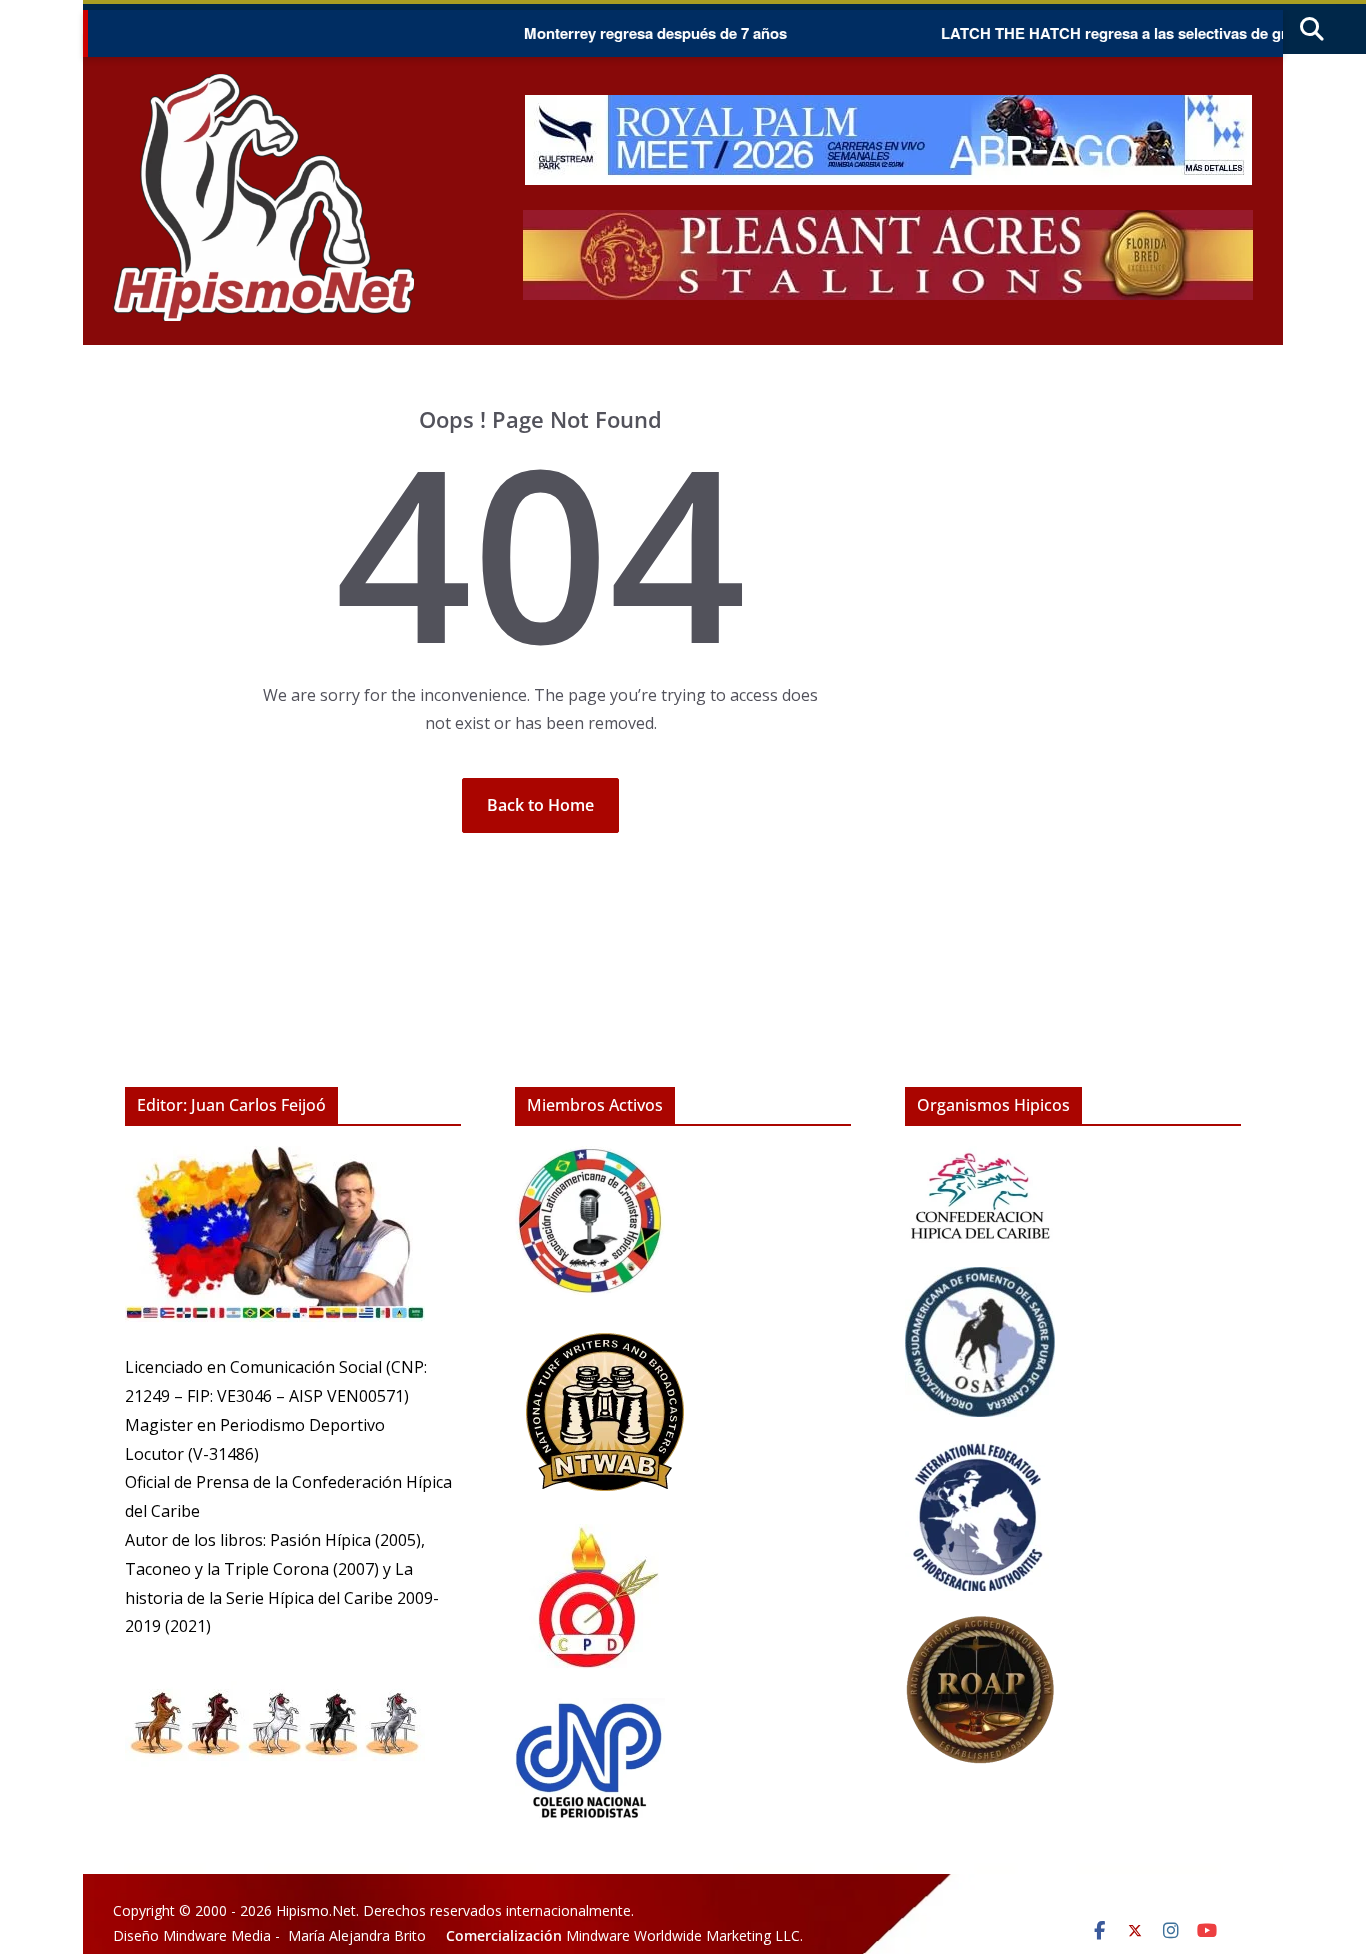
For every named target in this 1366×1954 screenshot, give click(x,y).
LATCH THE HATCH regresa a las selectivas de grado (1088, 33)
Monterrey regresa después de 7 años (616, 33)
